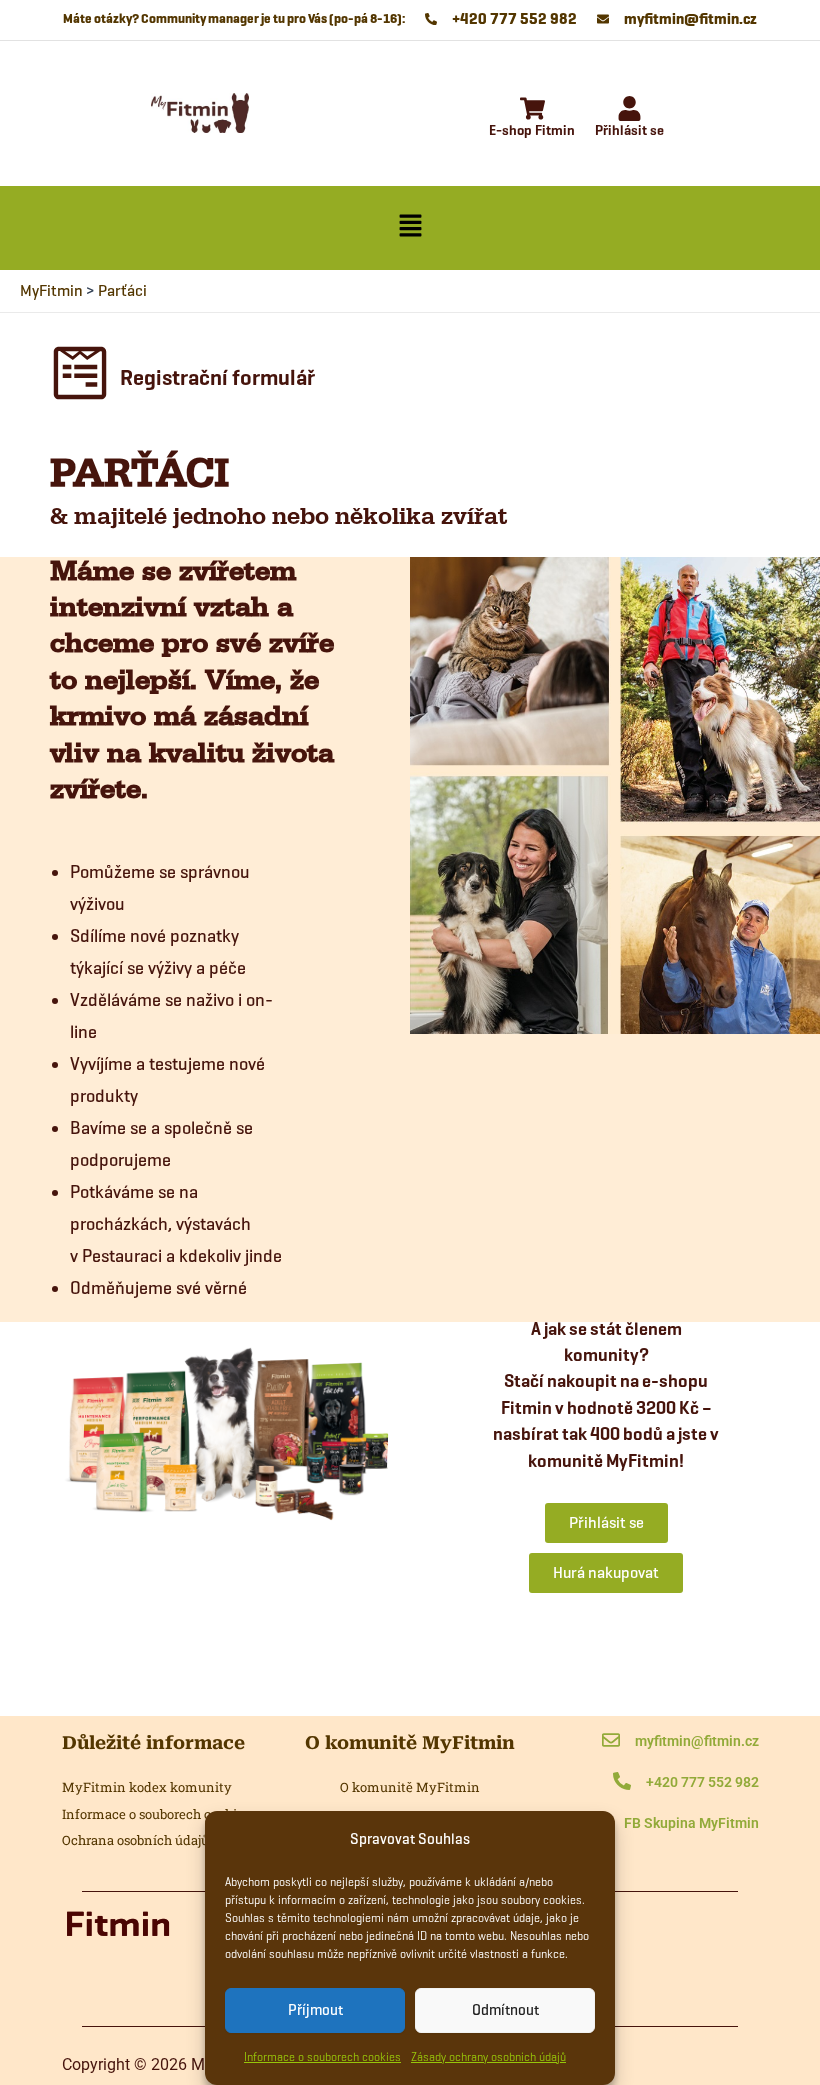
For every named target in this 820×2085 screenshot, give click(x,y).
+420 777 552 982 (702, 1782)
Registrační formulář (217, 377)
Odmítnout (505, 2010)
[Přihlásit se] (629, 110)
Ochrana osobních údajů (135, 1840)
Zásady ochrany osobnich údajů (488, 2056)
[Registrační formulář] (80, 378)
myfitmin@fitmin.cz (697, 1741)
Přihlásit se (629, 130)
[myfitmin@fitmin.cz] (611, 1741)
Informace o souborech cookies (322, 2056)
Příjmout (315, 2010)
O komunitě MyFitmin (410, 1787)
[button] (410, 228)
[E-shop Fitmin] (532, 110)
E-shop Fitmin (532, 130)
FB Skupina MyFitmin (691, 1823)
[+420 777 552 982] (622, 1782)
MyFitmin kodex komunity (147, 1787)
